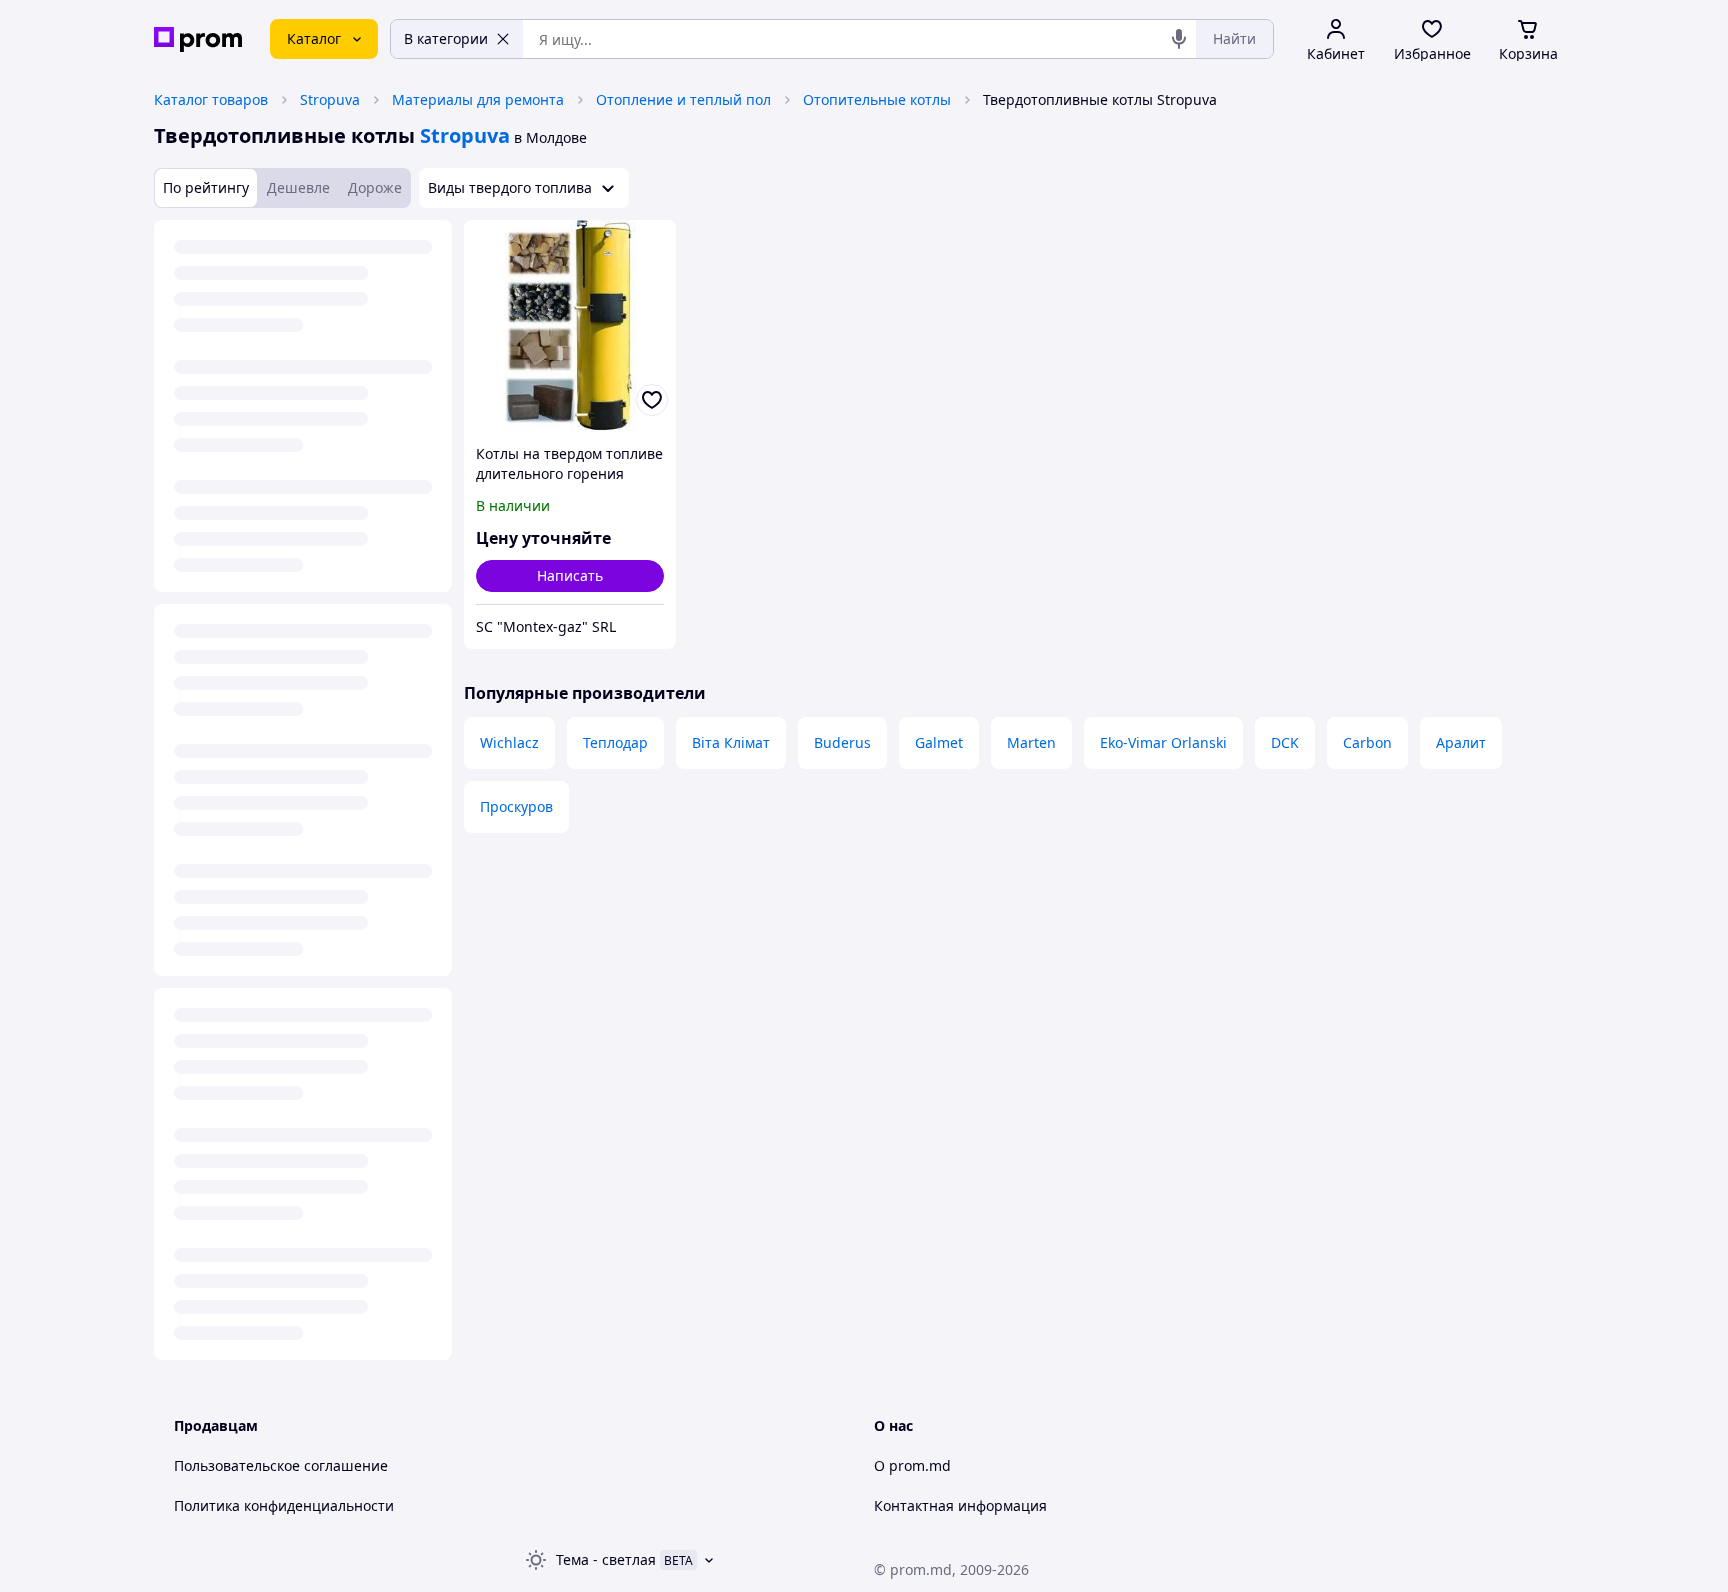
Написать (570, 575)
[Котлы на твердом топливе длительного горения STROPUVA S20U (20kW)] (570, 326)
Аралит (1461, 742)
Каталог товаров (211, 99)
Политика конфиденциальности (284, 1505)
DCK (1285, 742)
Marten (1031, 742)
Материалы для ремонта (478, 99)
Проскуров (516, 806)
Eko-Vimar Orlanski (1163, 742)
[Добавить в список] (652, 400)
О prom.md (912, 1465)
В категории (446, 38)
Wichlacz (509, 742)
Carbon (1367, 742)
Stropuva (330, 99)
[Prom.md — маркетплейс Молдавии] (198, 39)
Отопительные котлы (877, 99)
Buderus (842, 742)
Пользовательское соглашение (281, 1465)
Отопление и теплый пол (683, 99)
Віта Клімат (731, 742)
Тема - (606, 1559)
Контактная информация (960, 1505)
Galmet (939, 742)
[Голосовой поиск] (1179, 39)
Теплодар (615, 742)
